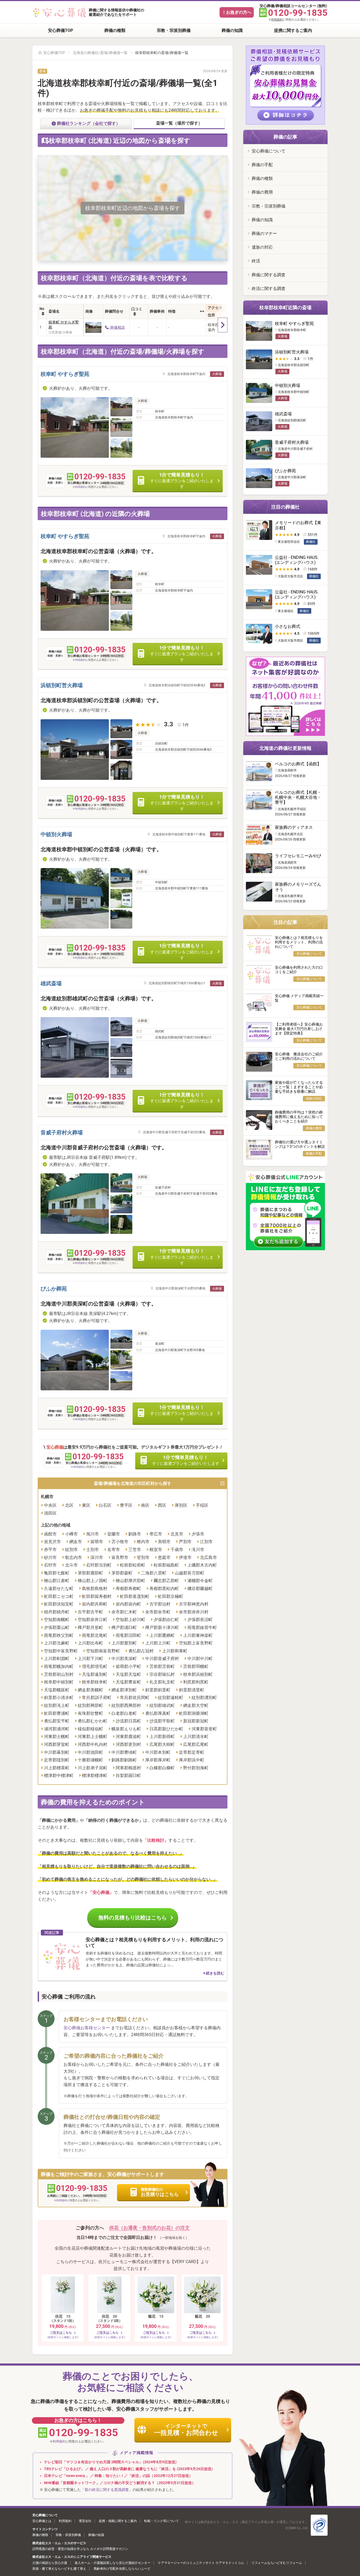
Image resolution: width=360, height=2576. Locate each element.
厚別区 (181, 1505)
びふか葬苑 (54, 1289)
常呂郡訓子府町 (97, 1698)
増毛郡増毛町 (95, 1666)
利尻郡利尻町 (196, 1682)
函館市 (50, 1534)
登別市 (143, 1557)
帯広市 (156, 1534)
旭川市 (93, 1534)
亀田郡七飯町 (57, 1573)
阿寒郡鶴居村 (128, 1768)
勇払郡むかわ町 (93, 1721)
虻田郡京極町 (171, 1596)
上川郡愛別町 (124, 1643)
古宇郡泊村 (160, 1604)
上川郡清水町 (196, 1737)
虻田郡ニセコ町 (59, 1596)
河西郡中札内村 (93, 1744)
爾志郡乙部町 (166, 1581)
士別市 (93, 1550)
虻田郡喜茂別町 (135, 1596)
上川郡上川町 (158, 1643)
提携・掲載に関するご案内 (118, 2521)
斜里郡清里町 (192, 1690)
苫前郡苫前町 (162, 1666)
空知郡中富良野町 (61, 1651)
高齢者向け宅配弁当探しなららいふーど (122, 2569)
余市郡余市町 (158, 1612)
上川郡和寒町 (175, 1651)
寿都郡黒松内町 (164, 1589)
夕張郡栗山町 (57, 1627)
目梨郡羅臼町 (128, 1775)
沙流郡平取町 (162, 1721)
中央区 (50, 1505)
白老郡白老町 (124, 1713)
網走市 (76, 1542)
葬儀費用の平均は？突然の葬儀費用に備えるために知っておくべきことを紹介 (299, 1117)
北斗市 (71, 1565)
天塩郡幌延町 (57, 1690)
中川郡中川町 (200, 1659)
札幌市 (47, 1497)
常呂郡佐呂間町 (135, 1698)
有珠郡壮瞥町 (90, 1713)
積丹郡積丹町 (57, 1612)
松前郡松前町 (133, 1565)
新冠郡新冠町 (196, 1721)
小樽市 (71, 1534)
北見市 (177, 1534)
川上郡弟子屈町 (93, 1768)
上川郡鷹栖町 (162, 1635)
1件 (186, 725)
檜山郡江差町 (57, 1581)
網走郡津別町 (124, 1690)
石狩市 (50, 1565)
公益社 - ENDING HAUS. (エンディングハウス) (297, 560)
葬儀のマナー (264, 233)
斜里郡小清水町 (59, 1698)
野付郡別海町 (196, 1768)
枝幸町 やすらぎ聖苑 (64, 325)
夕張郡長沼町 (200, 1620)
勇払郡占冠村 (141, 1651)
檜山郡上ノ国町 (93, 1581)
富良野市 (120, 1557)
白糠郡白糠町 (162, 1768)
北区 (69, 1505)
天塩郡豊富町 (128, 1682)
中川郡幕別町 (57, 1752)
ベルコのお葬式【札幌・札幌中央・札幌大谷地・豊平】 (298, 797)
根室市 (156, 1550)
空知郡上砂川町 (130, 1620)
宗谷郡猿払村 (162, 1674)
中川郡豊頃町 (124, 1752)
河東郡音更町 (204, 1729)
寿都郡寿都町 (128, 1589)
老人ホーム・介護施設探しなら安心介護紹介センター (113, 2563)
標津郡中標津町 (59, 1775)
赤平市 (50, 1550)
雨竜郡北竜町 (95, 1635)
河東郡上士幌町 (93, 1737)
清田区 (50, 1513)
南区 (145, 1505)
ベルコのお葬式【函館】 (298, 764)
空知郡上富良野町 (196, 1643)
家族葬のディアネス (294, 827)
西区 (162, 1505)
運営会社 (85, 2521)
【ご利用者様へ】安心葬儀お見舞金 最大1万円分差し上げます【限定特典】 (299, 1029)
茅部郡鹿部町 (90, 1573)
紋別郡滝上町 (57, 1705)
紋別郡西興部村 (126, 1705)
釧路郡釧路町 (124, 1760)
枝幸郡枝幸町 (95, 1682)
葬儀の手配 (262, 165)
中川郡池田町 (90, 1752)
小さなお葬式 (288, 626)
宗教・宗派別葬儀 (174, 30)
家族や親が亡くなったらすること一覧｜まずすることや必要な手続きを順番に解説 (299, 1087)
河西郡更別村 (128, 1744)
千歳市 (177, 1550)
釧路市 (135, 1534)
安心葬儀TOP (60, 30)
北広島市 (208, 1557)
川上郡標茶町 (57, 1768)
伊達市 (185, 1557)
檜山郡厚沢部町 (130, 1581)
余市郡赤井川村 (194, 1612)
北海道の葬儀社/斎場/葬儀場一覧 (100, 53)
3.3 (169, 724)
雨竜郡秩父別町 (59, 1635)
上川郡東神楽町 (198, 1635)
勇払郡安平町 (57, 1721)
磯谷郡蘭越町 (200, 1589)
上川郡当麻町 (57, 1643)
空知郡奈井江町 (93, 1620)
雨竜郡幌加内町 (59, 1666)
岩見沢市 (52, 1542)
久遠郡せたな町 (59, 1589)
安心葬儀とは (42, 2521)
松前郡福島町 (166, 1565)
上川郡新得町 (162, 1737)
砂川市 (50, 1557)
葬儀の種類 (115, 30)
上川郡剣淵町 (57, 1659)
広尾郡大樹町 (162, 1744)
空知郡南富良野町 (103, 1651)
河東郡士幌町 (57, 1737)
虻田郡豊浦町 (57, 1713)
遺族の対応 (262, 247)
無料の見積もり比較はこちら (133, 1918)
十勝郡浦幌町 (90, 1760)
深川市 (97, 1557)
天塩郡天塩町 (128, 1674)
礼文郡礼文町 (162, 1682)
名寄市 (114, 1550)
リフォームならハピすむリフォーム (277, 2563)
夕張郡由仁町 (166, 1620)
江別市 (206, 1542)
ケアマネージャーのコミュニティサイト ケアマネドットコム (201, 2563)
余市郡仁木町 (124, 1612)
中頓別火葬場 (56, 834)
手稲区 (202, 1505)
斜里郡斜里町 (158, 1690)
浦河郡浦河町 (57, 1729)
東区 (86, 1505)
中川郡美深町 (124, 1659)
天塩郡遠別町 (95, 1674)
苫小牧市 (120, 1542)
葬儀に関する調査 (269, 275)
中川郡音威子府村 (162, 1659)
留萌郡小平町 (128, 1666)
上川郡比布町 (90, 1643)
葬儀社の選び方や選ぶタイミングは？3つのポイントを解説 (300, 1144)
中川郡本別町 (158, 1752)
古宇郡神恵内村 (194, 1604)
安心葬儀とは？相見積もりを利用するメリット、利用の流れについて (299, 942)
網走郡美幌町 (90, 1690)
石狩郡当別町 (99, 1565)
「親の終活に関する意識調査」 (107, 2490)
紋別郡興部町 (90, 1705)
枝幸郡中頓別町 (59, 1682)
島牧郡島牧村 (95, 1589)
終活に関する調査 (269, 289)
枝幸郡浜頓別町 (198, 1674)
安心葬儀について (269, 151)
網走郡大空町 (196, 1705)
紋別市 (71, 1550)
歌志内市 (74, 1557)
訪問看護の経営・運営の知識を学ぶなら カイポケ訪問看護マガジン (80, 2549)
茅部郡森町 (122, 1573)
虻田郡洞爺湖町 (194, 1713)
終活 (256, 261)
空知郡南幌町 (57, 1620)
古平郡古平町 (90, 1612)
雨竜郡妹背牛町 (202, 1627)
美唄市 (164, 1542)
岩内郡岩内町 (128, 1604)
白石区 (105, 1505)
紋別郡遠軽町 (171, 1698)
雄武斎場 (51, 983)
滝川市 (198, 1550)
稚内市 (143, 1542)
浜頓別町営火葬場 (62, 685)
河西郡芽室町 (57, 1744)
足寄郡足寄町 (192, 1752)
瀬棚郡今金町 (200, 1581)
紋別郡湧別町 (204, 1698)
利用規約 (277, 20)
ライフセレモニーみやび (298, 856)
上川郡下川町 (90, 1659)
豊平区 (126, 1505)
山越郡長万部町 (189, 1573)
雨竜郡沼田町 (128, 1635)
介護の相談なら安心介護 (50, 2563)
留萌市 (97, 1542)
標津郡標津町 (95, 1775)
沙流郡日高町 (128, 1721)
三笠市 (135, 1550)
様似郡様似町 (90, 1729)
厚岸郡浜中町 (192, 1760)
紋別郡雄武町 (162, 1705)
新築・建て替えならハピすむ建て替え (59, 2569)
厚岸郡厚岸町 (158, 1760)
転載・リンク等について (162, 2521)
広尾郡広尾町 (196, 1744)
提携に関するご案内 (293, 30)
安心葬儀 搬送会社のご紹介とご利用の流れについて (299, 1056)
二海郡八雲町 (154, 1573)
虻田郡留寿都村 (97, 1596)
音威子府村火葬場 (62, 1132)
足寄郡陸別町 (57, 1760)
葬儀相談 (117, 327)
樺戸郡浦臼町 (124, 1627)
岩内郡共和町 (95, 1604)
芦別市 (185, 1542)
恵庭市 (164, 1557)
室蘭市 (114, 1534)
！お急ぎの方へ (237, 12)
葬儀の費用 (262, 192)
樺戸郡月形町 (90, 1627)
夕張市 (198, 1534)
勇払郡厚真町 (158, 1713)
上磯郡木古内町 (202, 1565)
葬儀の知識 (232, 30)
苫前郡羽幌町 (196, 1666)
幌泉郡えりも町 (126, 1729)
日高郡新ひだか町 (166, 1729)
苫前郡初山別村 (59, 1674)
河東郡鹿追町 (128, 1737)
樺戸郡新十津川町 (162, 1627)
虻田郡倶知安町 (59, 1604)
